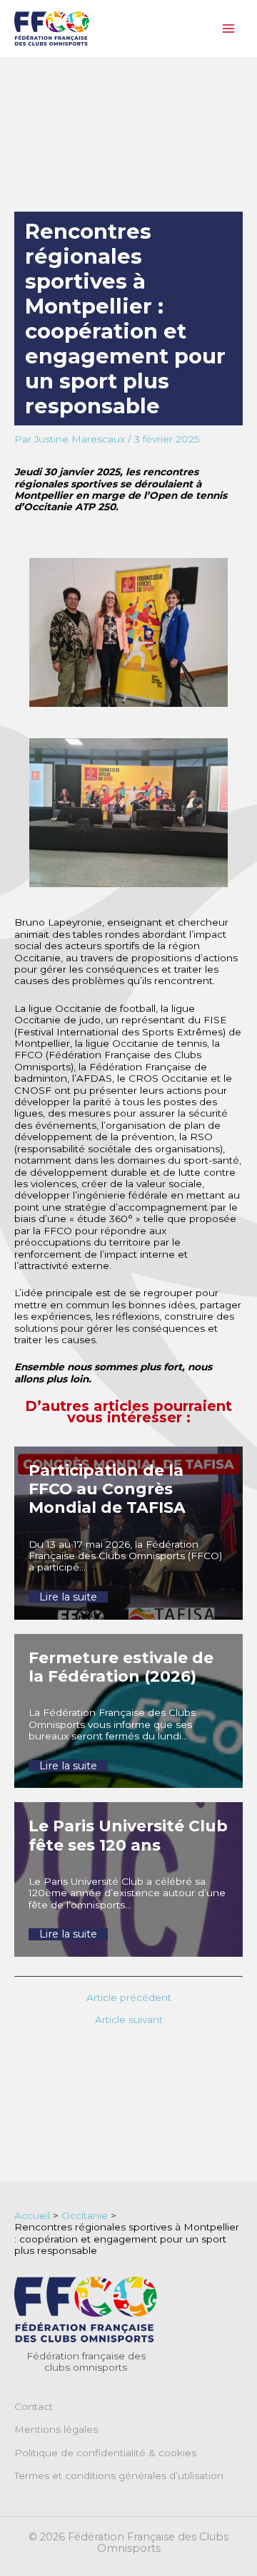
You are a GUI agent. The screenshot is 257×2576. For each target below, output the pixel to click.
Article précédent (129, 1998)
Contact (34, 2406)
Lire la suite (68, 1597)
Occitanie (85, 2215)
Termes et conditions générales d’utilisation (119, 2476)
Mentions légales (56, 2429)
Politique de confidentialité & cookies (105, 2453)
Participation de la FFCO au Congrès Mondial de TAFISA (107, 1489)
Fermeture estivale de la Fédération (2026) (121, 1667)
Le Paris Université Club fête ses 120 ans (128, 1835)
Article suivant (129, 2020)
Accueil (32, 2215)
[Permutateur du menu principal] (229, 29)
